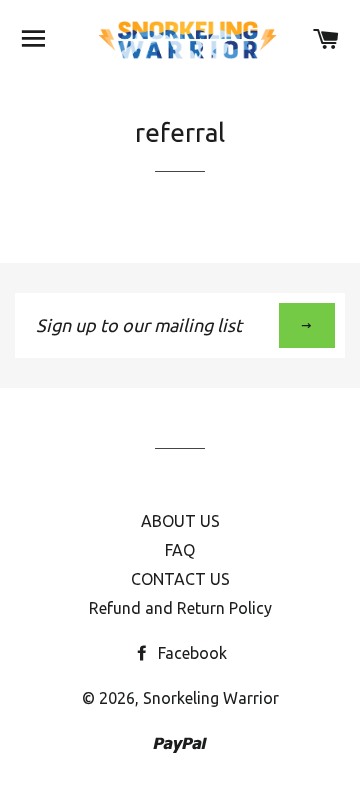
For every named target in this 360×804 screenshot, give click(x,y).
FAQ (180, 550)
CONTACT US (180, 579)
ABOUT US (180, 521)
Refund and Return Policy (180, 608)
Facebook (190, 653)
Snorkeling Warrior (211, 698)
